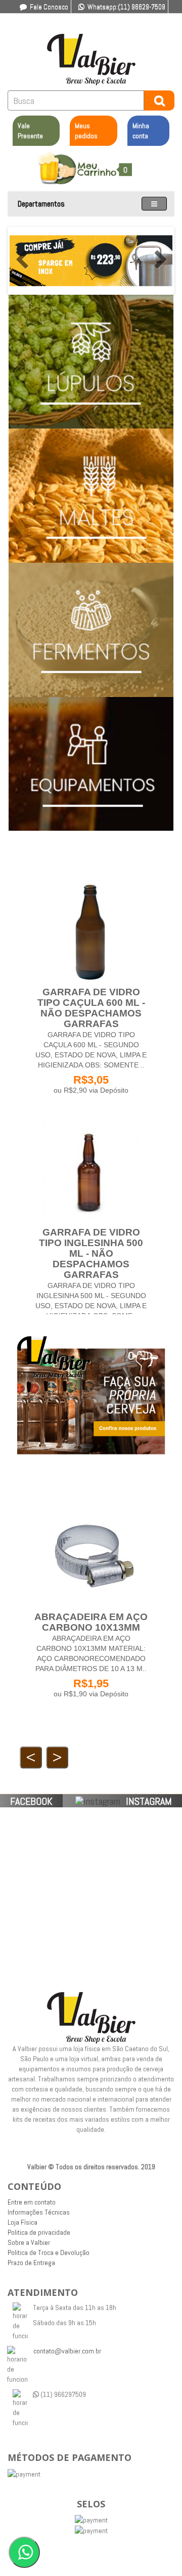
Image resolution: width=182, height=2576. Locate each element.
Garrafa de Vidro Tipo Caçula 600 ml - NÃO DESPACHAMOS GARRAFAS (91, 1008)
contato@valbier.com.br (67, 2351)
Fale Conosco (49, 7)
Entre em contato (32, 2202)
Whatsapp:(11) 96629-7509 (126, 7)
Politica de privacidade (39, 2232)
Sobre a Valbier (29, 2242)
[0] (91, 164)
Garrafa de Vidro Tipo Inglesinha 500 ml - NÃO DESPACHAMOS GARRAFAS (91, 1253)
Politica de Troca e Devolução (49, 2252)
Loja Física (22, 2222)
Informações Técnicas (39, 2212)
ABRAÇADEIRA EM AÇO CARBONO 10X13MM (91, 1622)
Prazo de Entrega (31, 2263)
